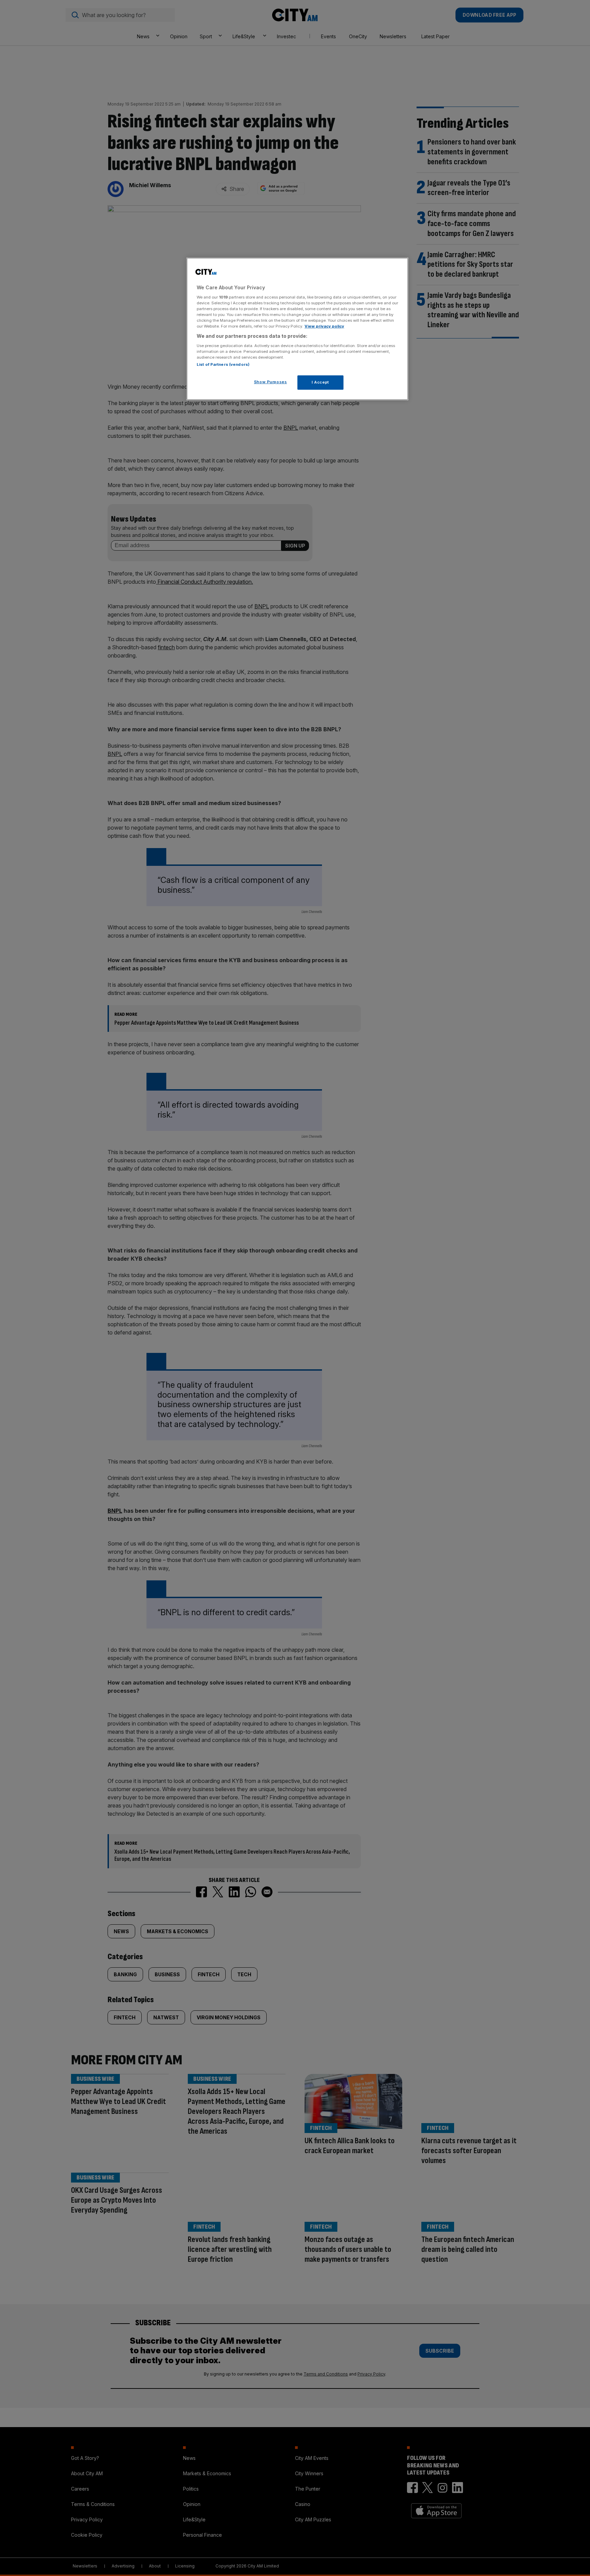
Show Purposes (270, 382)
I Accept (320, 382)
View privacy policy (324, 326)
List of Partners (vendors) (223, 364)
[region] (297, 329)
